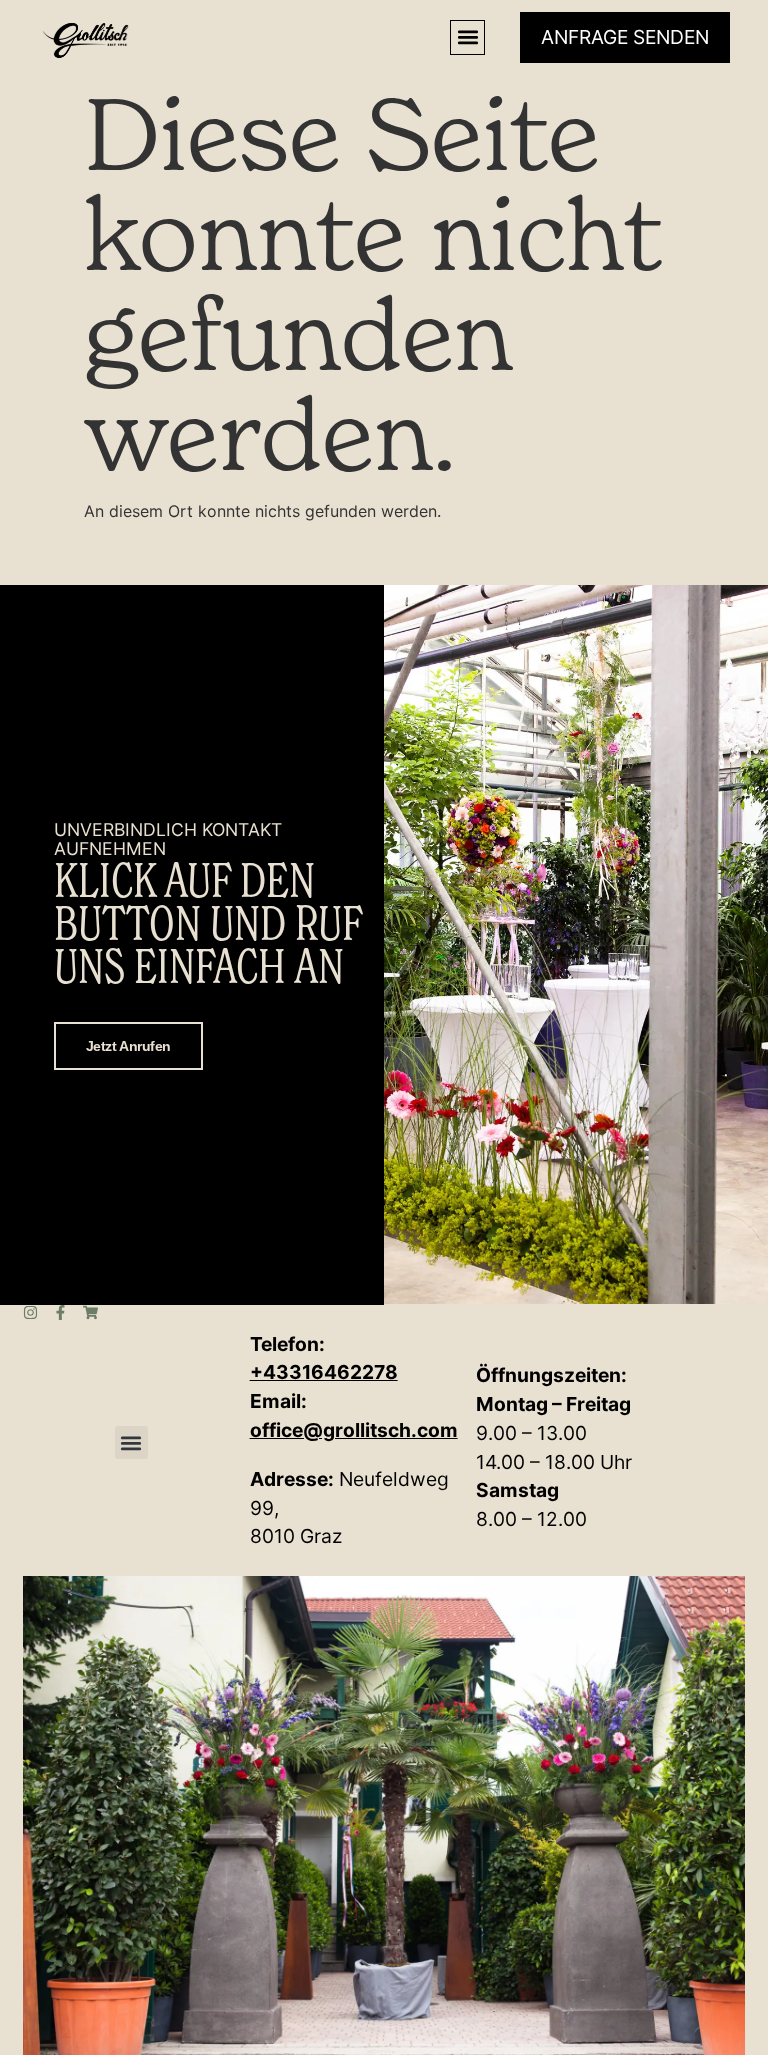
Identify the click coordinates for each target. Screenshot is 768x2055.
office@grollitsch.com (354, 1430)
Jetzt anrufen (128, 1046)
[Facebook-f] (60, 1312)
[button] (467, 37)
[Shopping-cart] (90, 1312)
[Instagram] (30, 1312)
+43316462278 (324, 1372)
